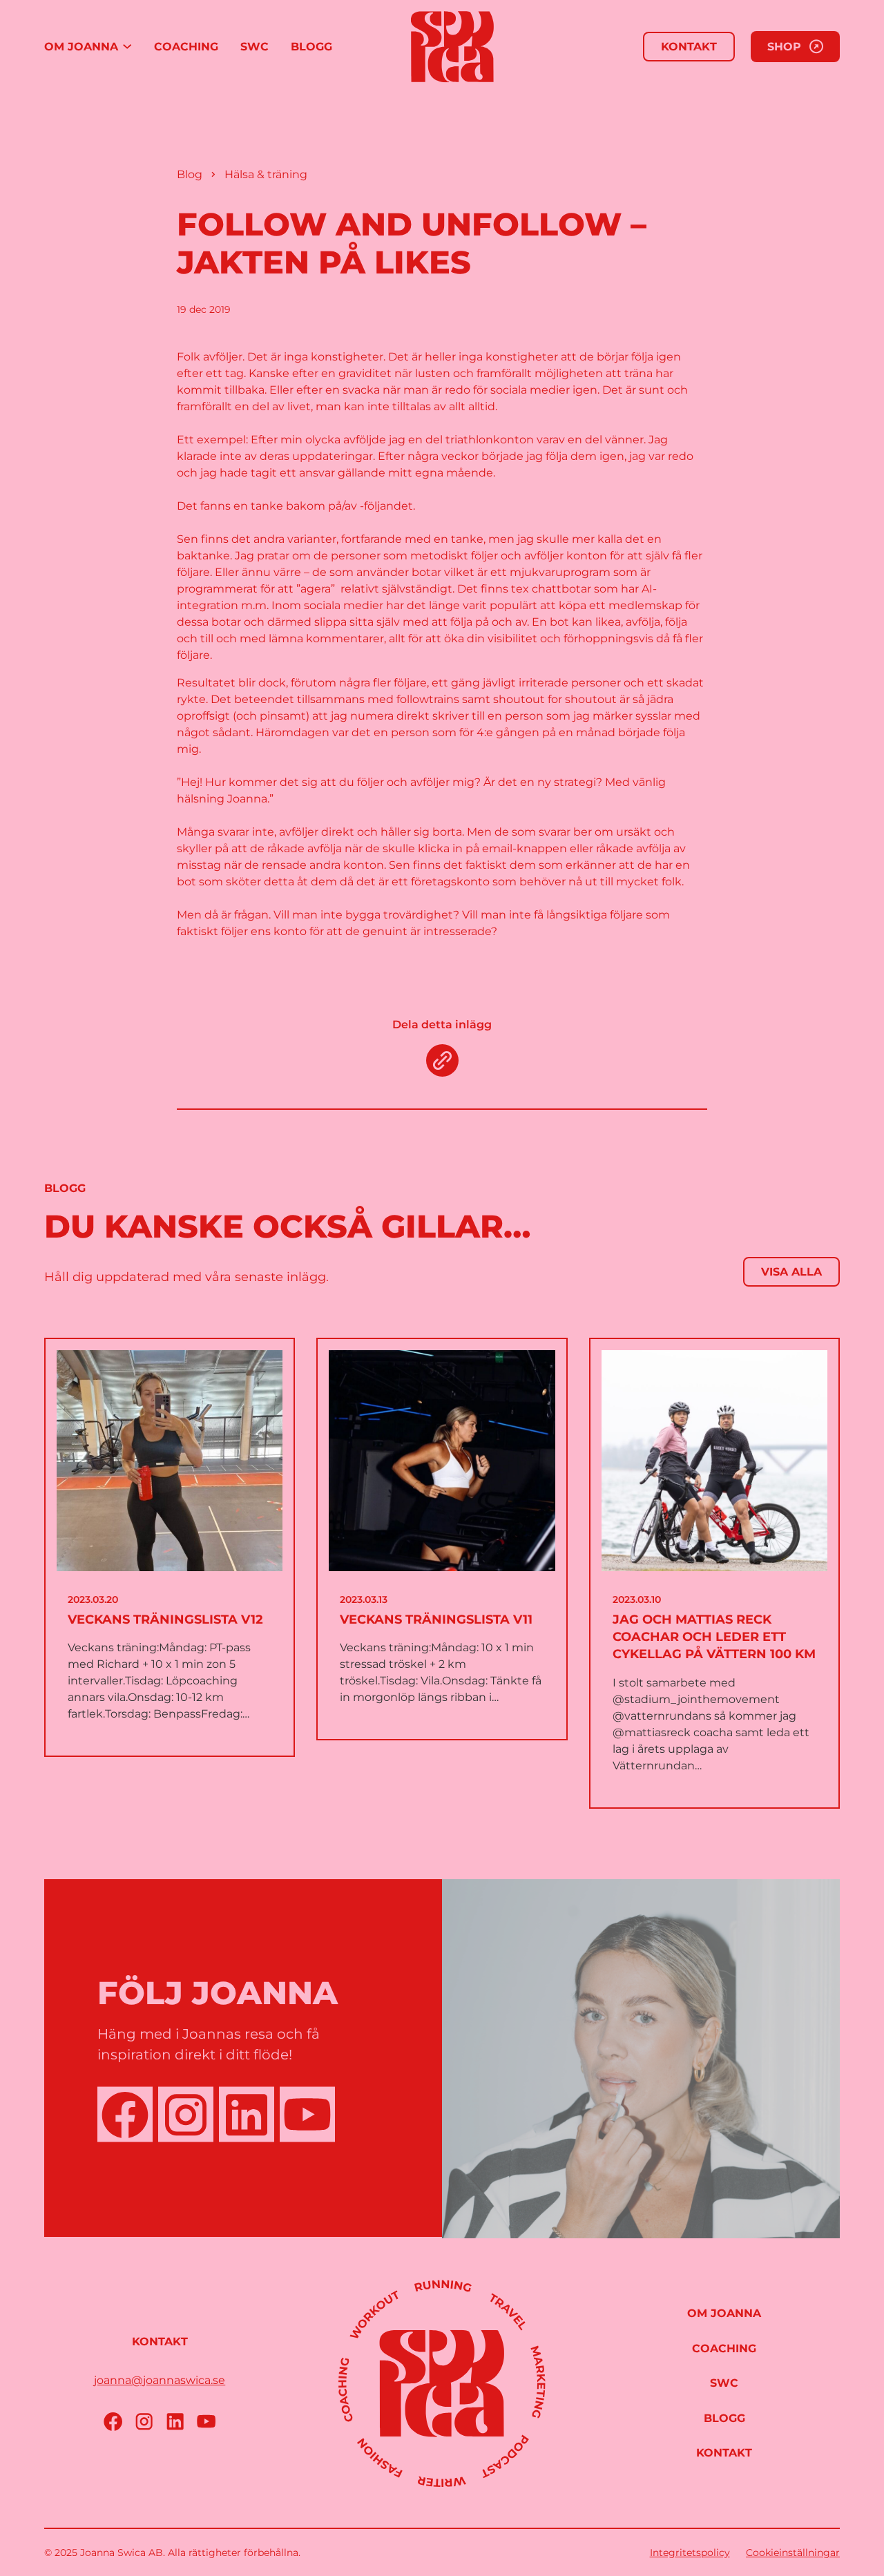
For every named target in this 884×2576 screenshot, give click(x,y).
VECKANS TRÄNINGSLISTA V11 (436, 1619)
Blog (190, 174)
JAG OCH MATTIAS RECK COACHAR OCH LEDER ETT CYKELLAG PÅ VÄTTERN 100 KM (714, 1637)
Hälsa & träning (266, 174)
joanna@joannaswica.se (160, 2380)
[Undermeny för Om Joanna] (127, 47)
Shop (784, 47)
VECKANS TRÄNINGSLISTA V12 (165, 1619)
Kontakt (689, 47)
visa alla (791, 1272)
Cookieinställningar (793, 2553)
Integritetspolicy (690, 2553)
